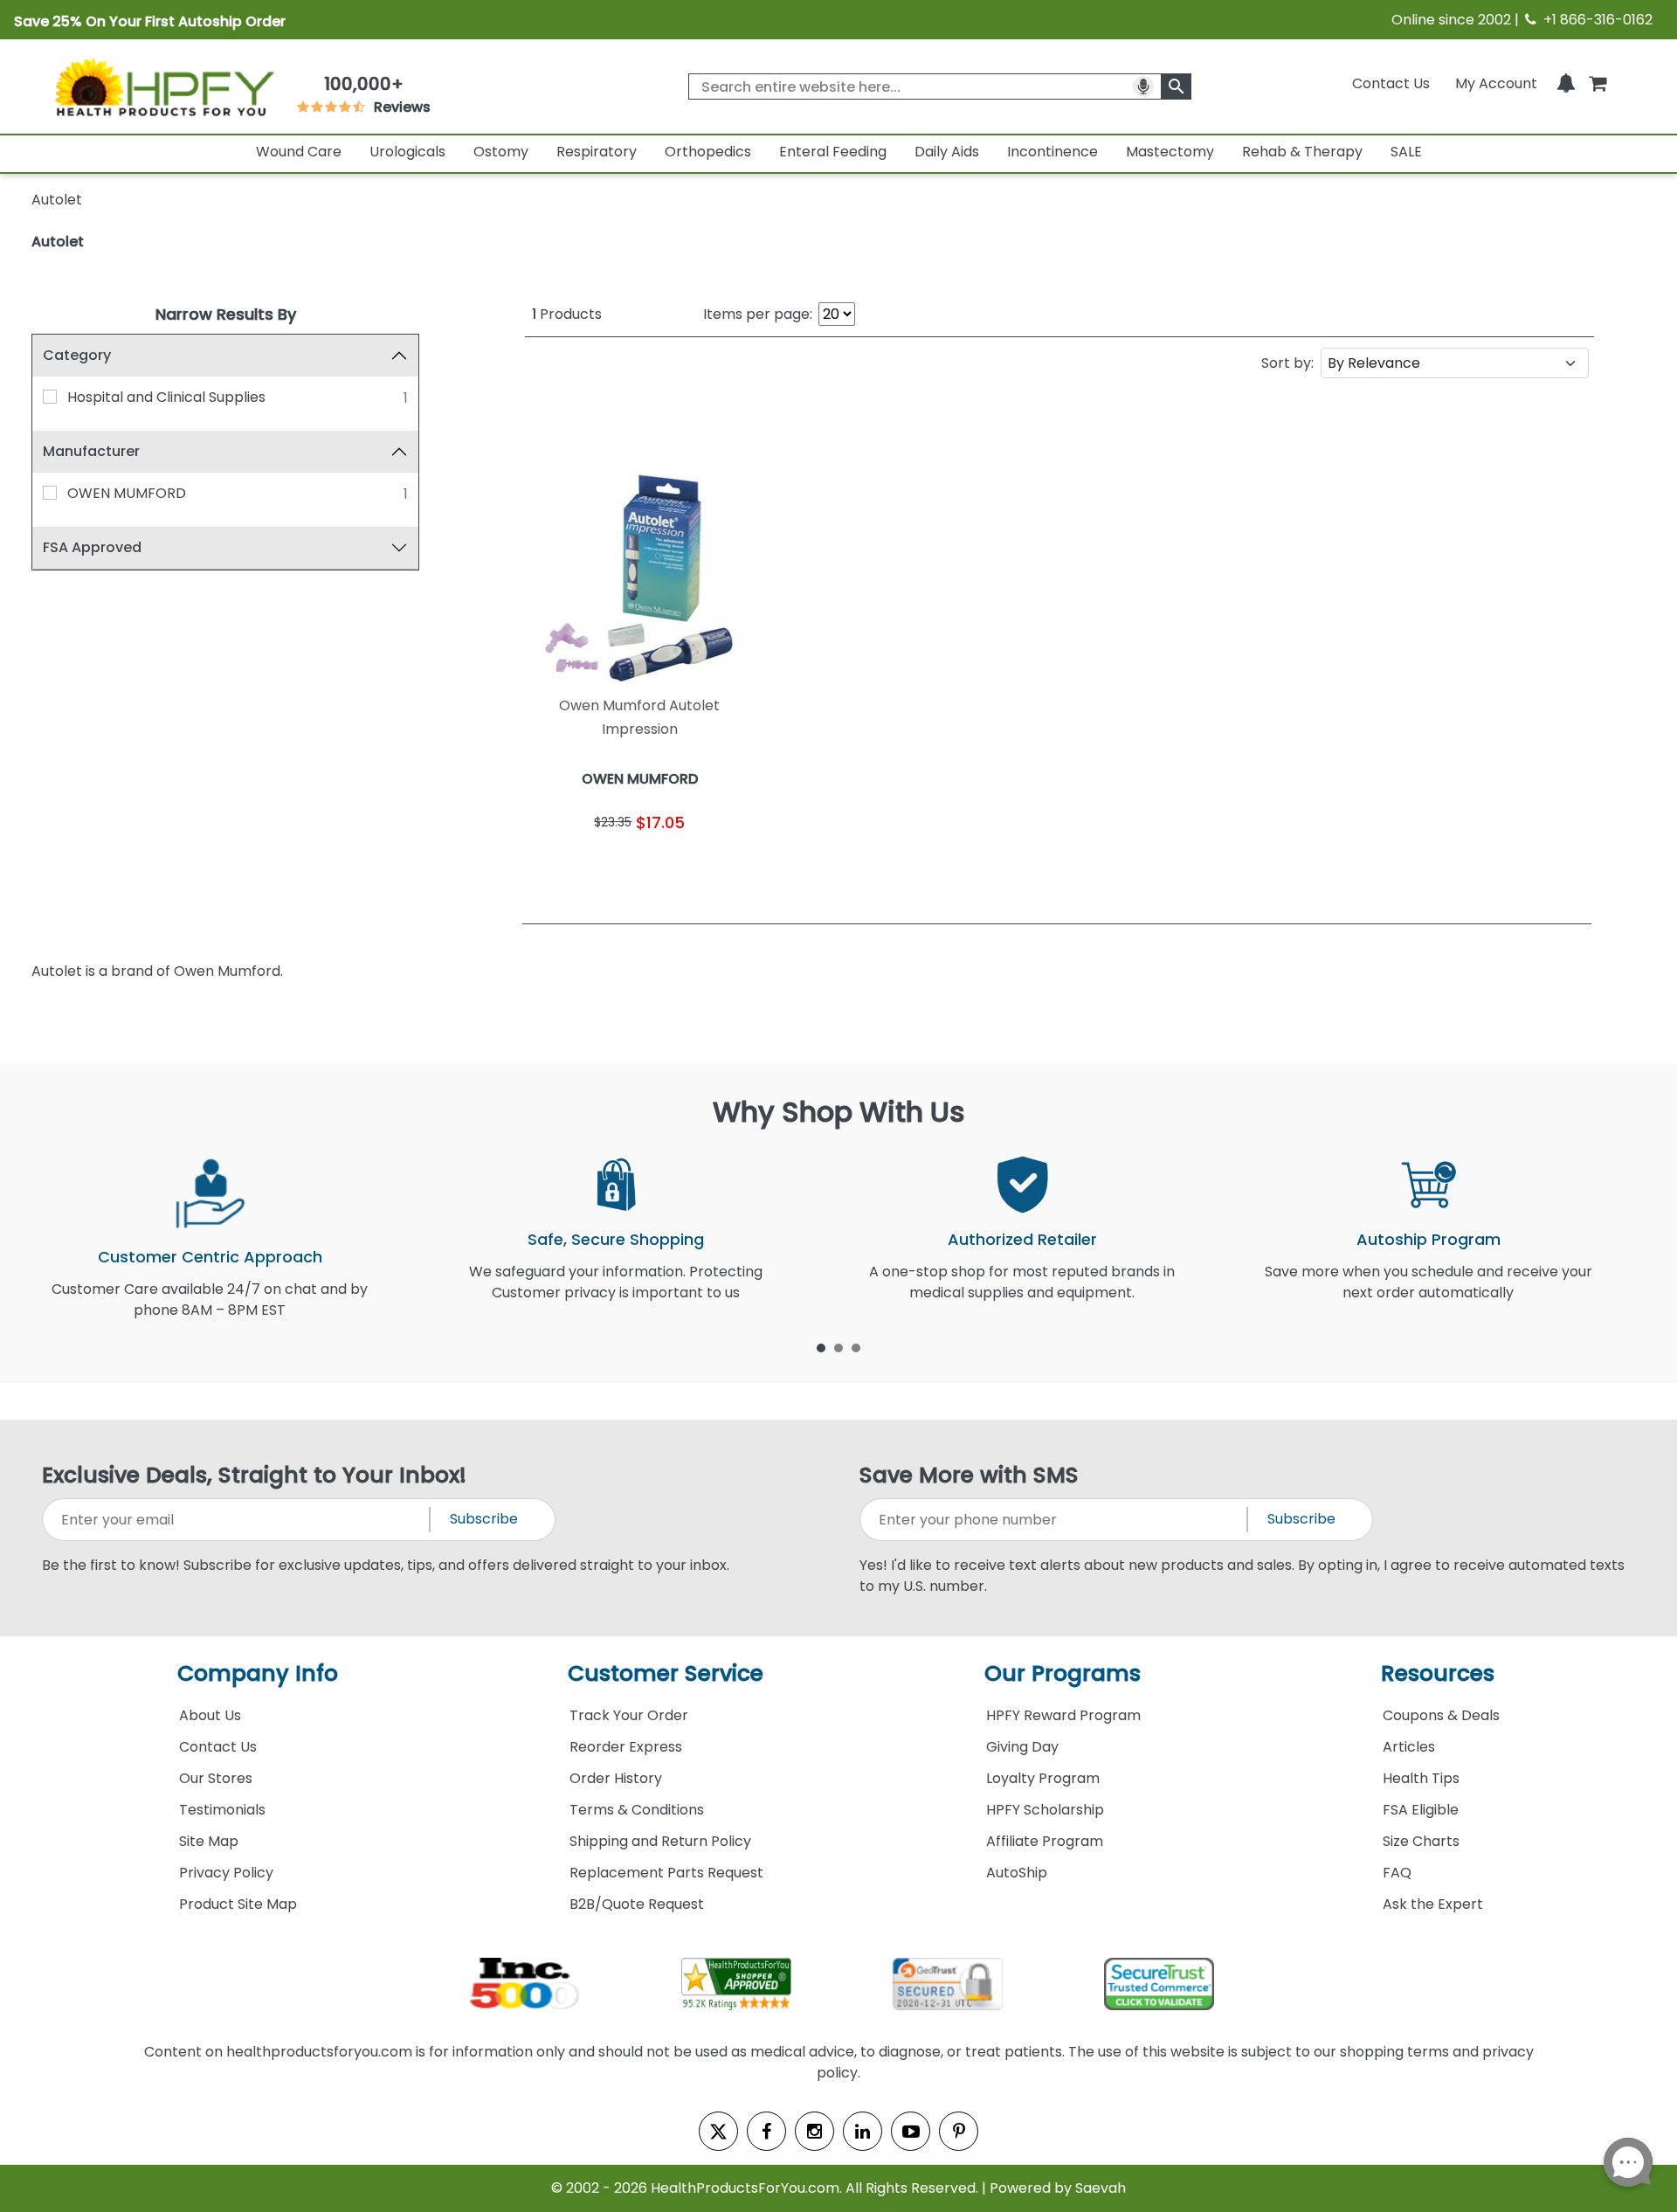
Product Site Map (238, 1904)
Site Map (209, 1841)
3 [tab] (856, 1347)
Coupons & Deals (1441, 1715)
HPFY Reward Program (1063, 1715)
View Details (698, 865)
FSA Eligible (1421, 1810)
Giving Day (1022, 1747)
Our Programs (1063, 1673)
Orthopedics (708, 152)
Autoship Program (1429, 1239)
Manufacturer (91, 451)
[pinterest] (959, 2131)
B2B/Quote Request (637, 1904)
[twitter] (718, 2131)
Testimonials (222, 1810)
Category (77, 355)
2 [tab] (838, 1347)
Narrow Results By (226, 314)
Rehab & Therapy (1302, 152)
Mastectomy (1170, 152)
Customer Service (666, 1673)
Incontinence (1052, 152)
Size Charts (1421, 1841)
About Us (210, 1715)
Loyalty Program (1043, 1778)
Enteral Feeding (833, 152)
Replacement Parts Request (666, 1873)
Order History (616, 1778)
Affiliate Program (1045, 1841)
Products (567, 314)
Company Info (258, 1673)
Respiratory (597, 152)
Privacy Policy (226, 1873)
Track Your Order (629, 1715)
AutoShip (1017, 1873)
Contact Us (1391, 83)
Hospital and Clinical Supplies (166, 397)
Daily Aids (947, 152)
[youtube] (911, 2131)
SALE (1406, 152)
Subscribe (484, 1519)
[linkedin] (863, 2131)
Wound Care (299, 152)
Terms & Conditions (637, 1810)
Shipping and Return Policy (660, 1841)
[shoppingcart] (1598, 83)
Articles (1409, 1747)
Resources (1438, 1673)
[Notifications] (1566, 83)
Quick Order (582, 865)
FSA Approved (92, 547)
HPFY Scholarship (1045, 1810)
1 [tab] (821, 1347)
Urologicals (407, 152)
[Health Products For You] (163, 86)
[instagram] (814, 2131)
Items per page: (758, 314)
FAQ (1397, 1873)
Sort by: (1287, 363)
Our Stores (216, 1778)
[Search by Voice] (1143, 86)
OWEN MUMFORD (127, 493)
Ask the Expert (1433, 1904)
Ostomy (501, 152)
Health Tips (1421, 1778)
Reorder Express (626, 1747)
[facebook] (766, 2131)
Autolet (58, 242)
